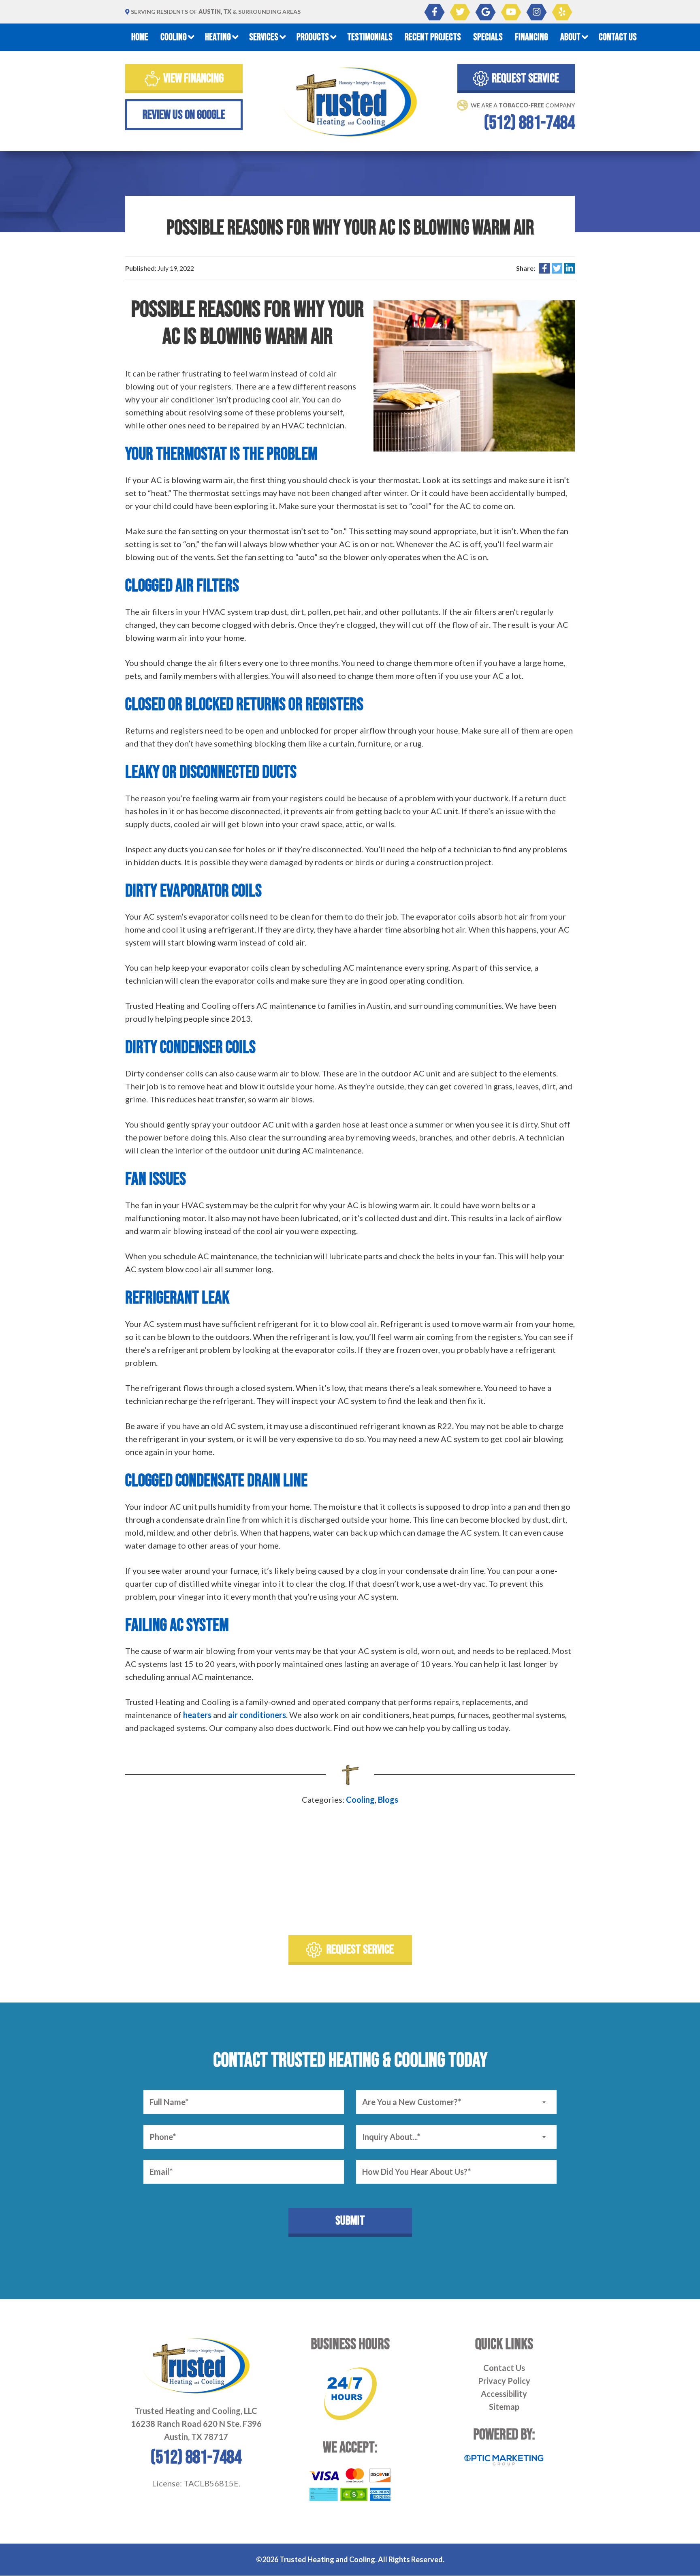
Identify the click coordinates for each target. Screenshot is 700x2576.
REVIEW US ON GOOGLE (184, 115)
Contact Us (618, 37)
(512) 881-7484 (529, 124)
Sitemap (504, 2407)
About (570, 37)
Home (140, 37)
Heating (218, 37)
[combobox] (456, 2102)
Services (264, 37)
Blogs (388, 1799)
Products (313, 37)
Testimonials (370, 37)
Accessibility (504, 2394)
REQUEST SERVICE (525, 78)
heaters (197, 1715)
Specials (488, 37)
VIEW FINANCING (193, 78)
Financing (531, 37)
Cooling (174, 37)
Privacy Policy (504, 2381)
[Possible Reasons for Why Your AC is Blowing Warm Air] (474, 375)
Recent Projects (433, 37)
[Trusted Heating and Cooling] (350, 102)
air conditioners (257, 1715)
